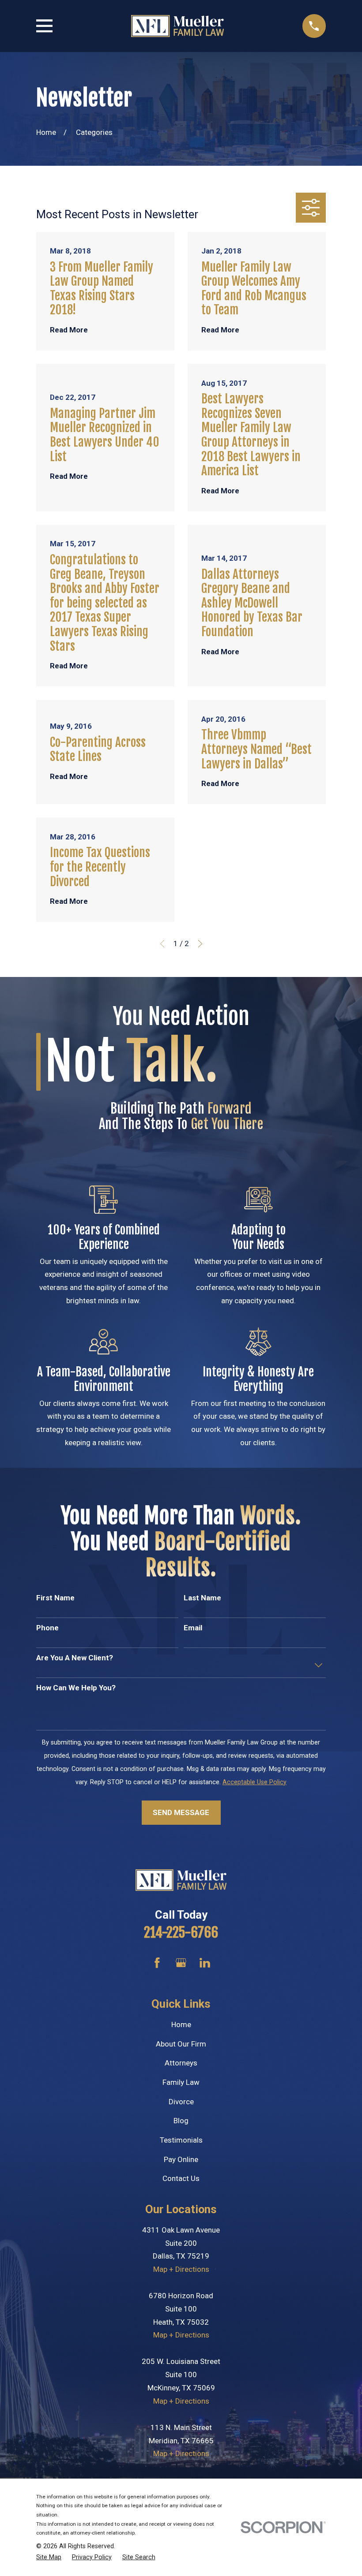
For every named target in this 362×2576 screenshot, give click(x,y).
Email (193, 1628)
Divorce (181, 2102)
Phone (47, 1628)
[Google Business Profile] (181, 1963)
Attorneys (181, 2063)
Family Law (181, 2082)
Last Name (202, 1598)
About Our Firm (181, 2044)
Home (181, 2024)
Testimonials (181, 2140)
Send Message (181, 1812)
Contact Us (181, 2178)
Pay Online (181, 2159)
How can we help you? (76, 1688)
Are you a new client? (75, 1658)
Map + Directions (181, 2269)
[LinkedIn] (205, 1963)
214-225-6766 (181, 1933)
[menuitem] (49, 2557)
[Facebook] (157, 1963)
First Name (55, 1598)
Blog (181, 2121)
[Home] (178, 26)
